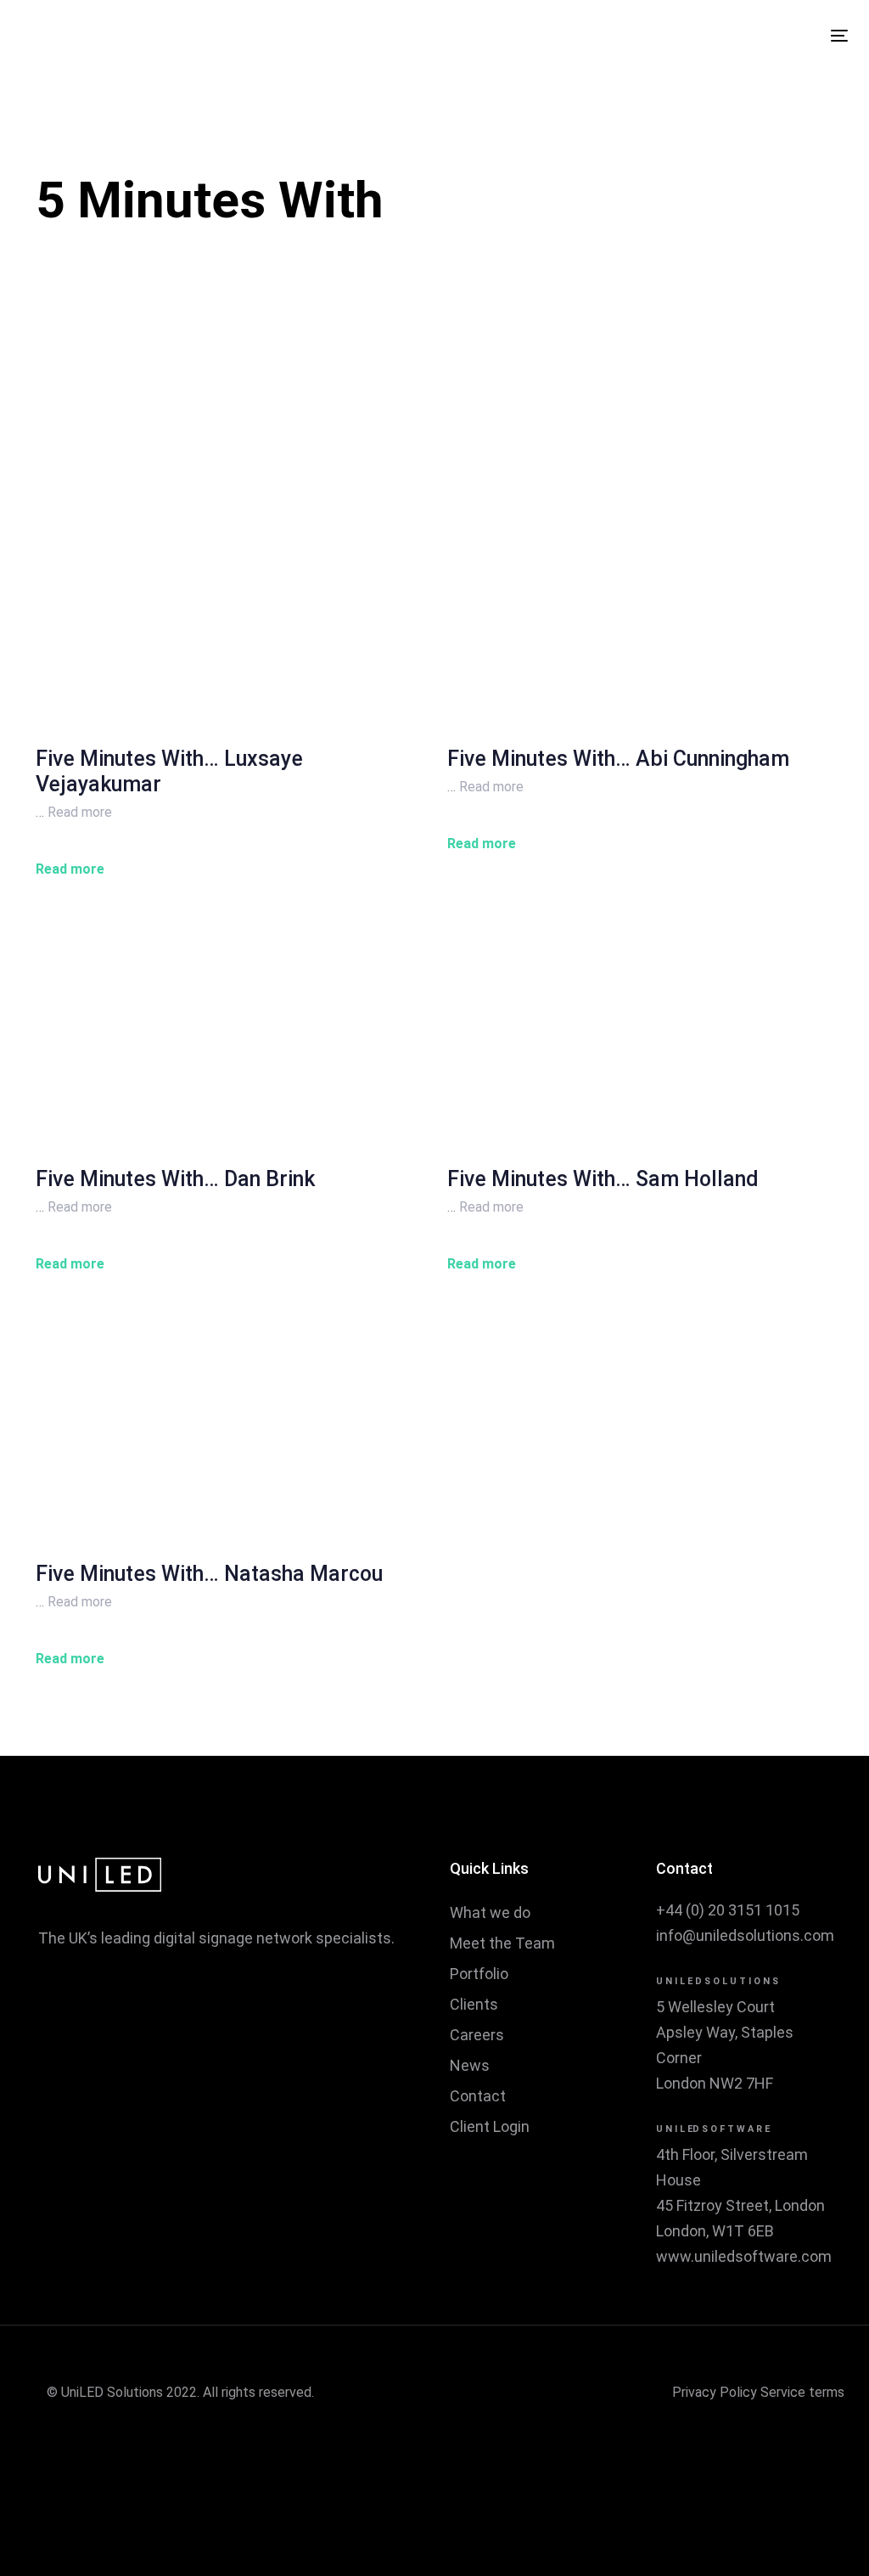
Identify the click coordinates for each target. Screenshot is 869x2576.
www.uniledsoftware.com (744, 2256)
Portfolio (479, 1974)
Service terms (802, 2392)
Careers (477, 2035)
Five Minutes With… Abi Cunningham (618, 759)
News (470, 2065)
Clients (474, 2004)
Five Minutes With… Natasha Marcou (209, 1574)
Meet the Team (502, 1943)
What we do (490, 1912)
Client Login (490, 2126)
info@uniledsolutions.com (745, 1935)
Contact (478, 2096)
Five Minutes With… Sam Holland (603, 1179)
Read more (80, 812)
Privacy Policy (715, 2392)
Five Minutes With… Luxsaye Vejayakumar (169, 771)
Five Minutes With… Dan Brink (175, 1179)
